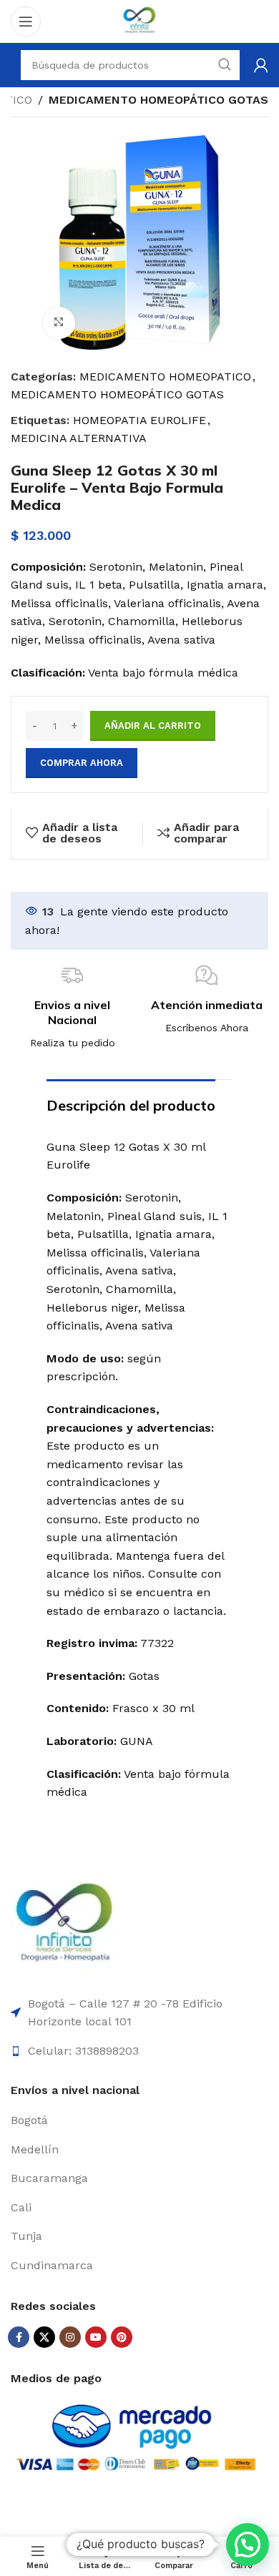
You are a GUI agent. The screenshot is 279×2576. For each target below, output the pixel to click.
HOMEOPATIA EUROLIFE (139, 420)
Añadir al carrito (153, 726)
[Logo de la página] (139, 20)
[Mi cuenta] (261, 65)
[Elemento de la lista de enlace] (139, 2120)
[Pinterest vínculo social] (122, 2337)
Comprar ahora (82, 763)
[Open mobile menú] (26, 21)
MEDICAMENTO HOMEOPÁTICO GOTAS (158, 100)
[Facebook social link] (19, 2337)
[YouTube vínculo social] (96, 2337)
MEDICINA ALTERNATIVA (79, 438)
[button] (248, 2545)
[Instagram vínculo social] (70, 2337)
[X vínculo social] (44, 2337)
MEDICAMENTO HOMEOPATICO (165, 377)
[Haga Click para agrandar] (59, 323)
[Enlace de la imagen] (64, 1926)
